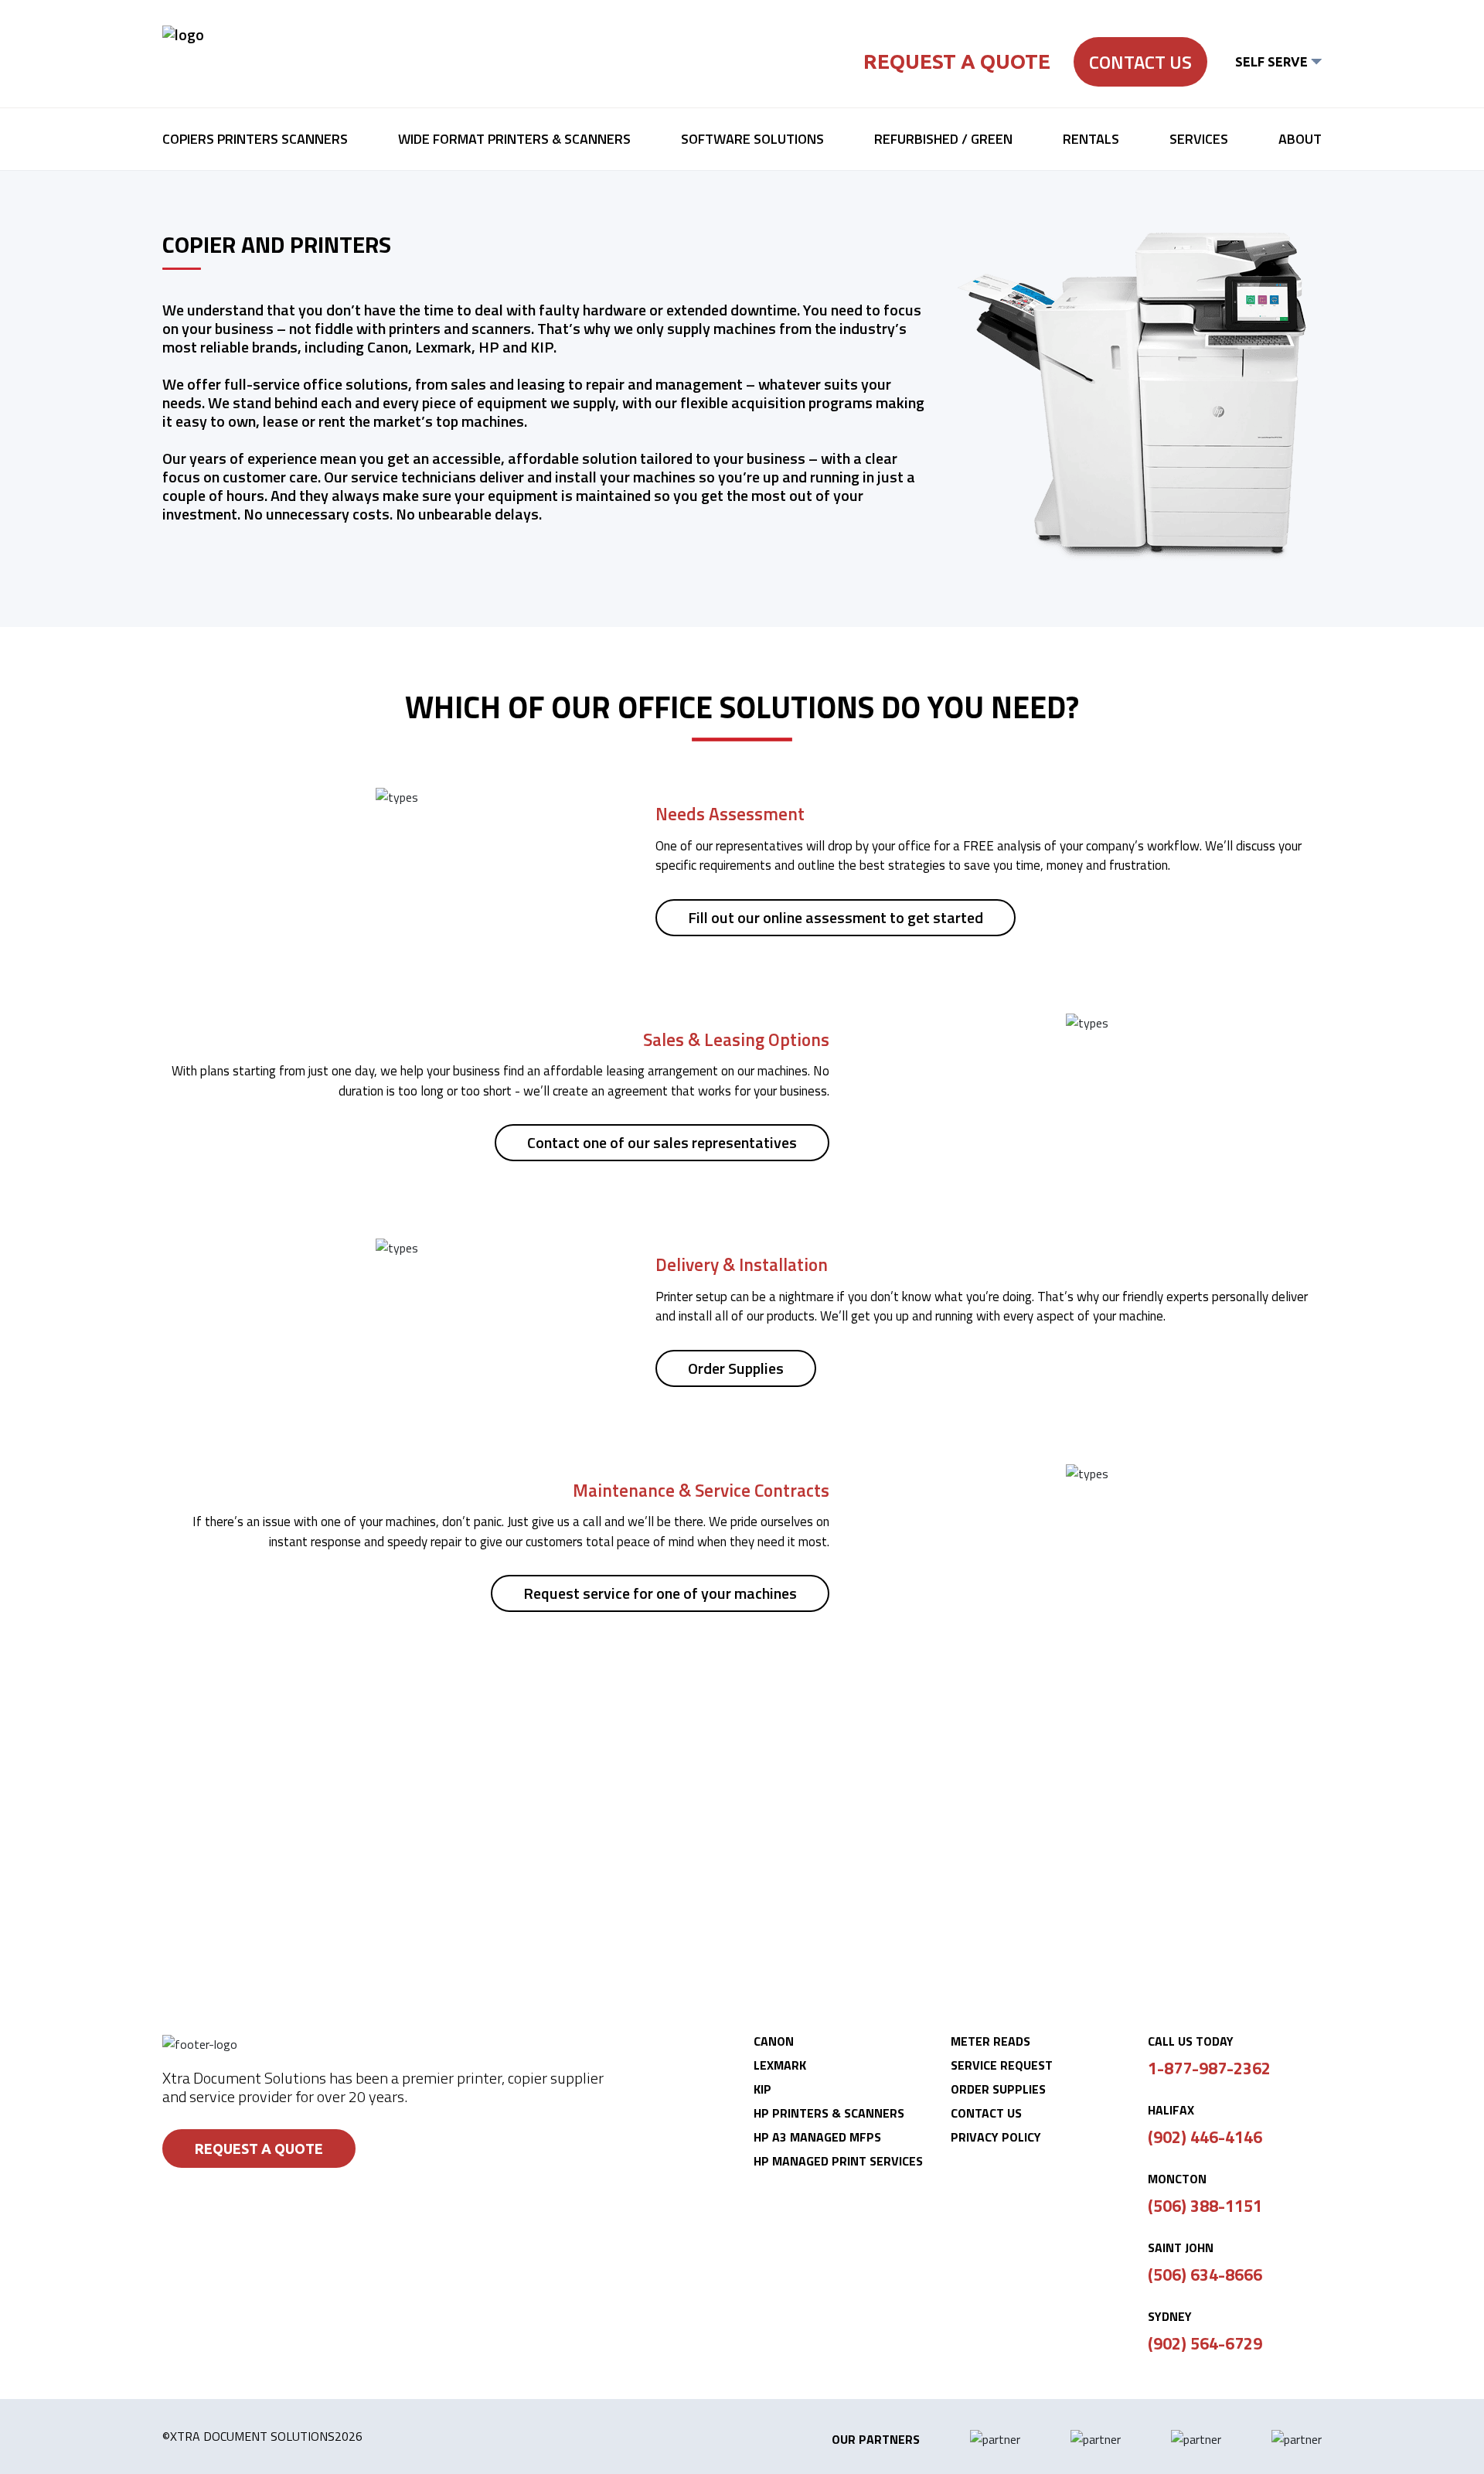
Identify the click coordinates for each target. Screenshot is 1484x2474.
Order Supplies (736, 1368)
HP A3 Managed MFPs (817, 2137)
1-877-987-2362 (1209, 2068)
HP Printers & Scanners (829, 2113)
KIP (762, 2089)
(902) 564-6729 (1205, 2343)
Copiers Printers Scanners (255, 139)
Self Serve (1271, 62)
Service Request (1002, 2065)
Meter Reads (990, 2041)
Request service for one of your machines (660, 1593)
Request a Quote (957, 61)
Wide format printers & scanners (514, 139)
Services (1199, 139)
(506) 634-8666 (1205, 2275)
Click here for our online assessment (742, 1877)
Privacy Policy (996, 2137)
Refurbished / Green (943, 139)
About (1300, 139)
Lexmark (780, 2065)
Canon (774, 2041)
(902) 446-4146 (1205, 2137)
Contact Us (1140, 62)
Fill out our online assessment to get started (836, 917)
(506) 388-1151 (1205, 2206)
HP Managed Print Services (838, 2161)
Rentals (1091, 139)
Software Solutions (752, 139)
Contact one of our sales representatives (662, 1142)
